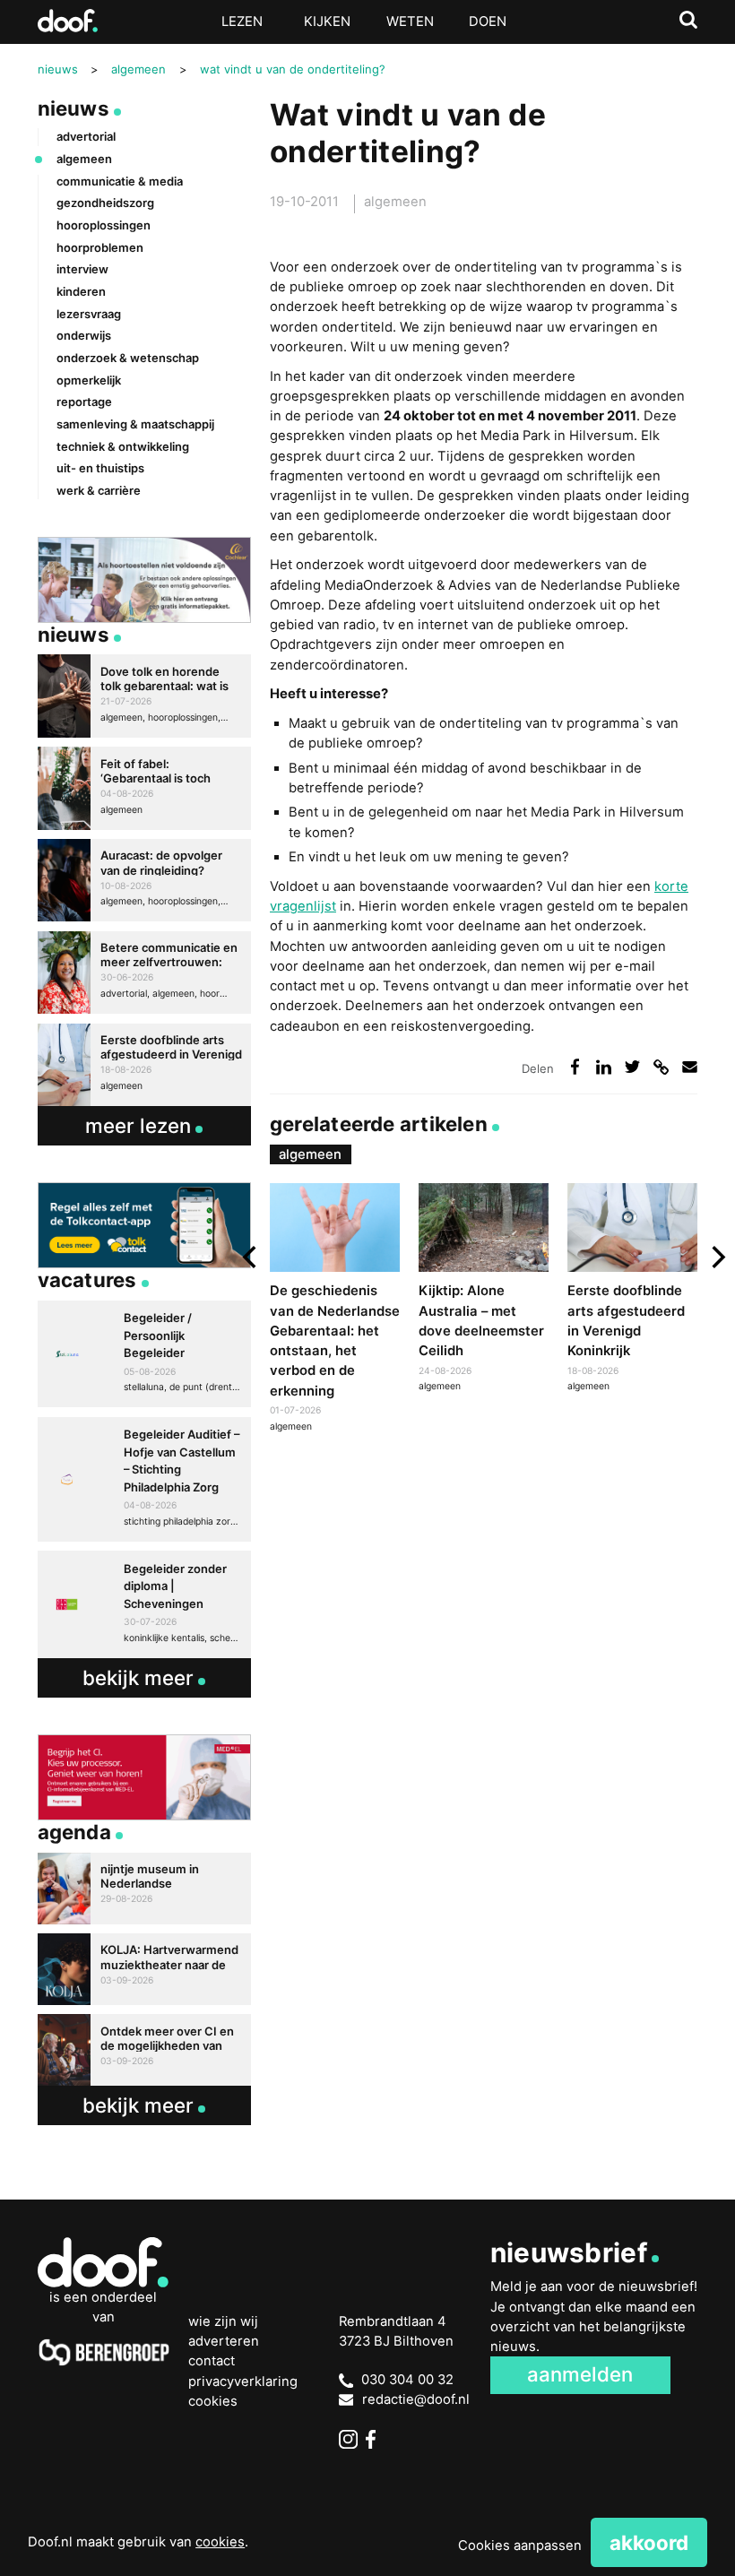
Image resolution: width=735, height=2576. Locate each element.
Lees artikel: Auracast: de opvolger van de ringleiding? (145, 880)
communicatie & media (120, 181)
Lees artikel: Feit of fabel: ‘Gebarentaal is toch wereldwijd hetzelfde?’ (145, 788)
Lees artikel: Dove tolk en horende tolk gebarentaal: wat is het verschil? (145, 696)
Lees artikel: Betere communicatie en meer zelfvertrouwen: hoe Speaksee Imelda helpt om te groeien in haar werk (145, 972)
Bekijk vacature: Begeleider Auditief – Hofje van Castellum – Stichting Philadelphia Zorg (145, 1479)
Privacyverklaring (243, 2382)
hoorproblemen (100, 247)
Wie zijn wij (223, 2321)
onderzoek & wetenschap (128, 358)
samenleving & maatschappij (135, 424)
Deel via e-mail (690, 1067)
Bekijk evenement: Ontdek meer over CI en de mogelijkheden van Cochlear (145, 2050)
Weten (410, 22)
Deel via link (661, 1067)
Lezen (242, 22)
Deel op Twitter (633, 1067)
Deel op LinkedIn (604, 1067)
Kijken (327, 22)
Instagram (348, 2439)
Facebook (375, 2439)
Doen (488, 22)
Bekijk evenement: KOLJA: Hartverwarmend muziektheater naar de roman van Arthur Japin (145, 1969)
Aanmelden (580, 2374)
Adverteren (224, 2341)
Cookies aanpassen (520, 2546)
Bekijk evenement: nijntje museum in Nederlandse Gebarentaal (145, 1889)
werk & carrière (99, 490)
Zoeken (689, 20)
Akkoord (649, 2542)
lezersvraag (89, 314)
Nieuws (73, 108)
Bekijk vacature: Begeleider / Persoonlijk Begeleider (145, 1354)
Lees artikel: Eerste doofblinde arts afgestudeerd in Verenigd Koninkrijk (632, 1290)
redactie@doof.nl (416, 2399)
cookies (220, 2542)
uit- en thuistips (100, 468)
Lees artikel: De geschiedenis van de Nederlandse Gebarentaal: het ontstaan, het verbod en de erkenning (335, 1310)
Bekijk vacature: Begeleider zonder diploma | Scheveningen (145, 1604)
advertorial (86, 136)
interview (82, 269)
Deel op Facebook (575, 1067)
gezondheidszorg (105, 203)
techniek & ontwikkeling (123, 446)
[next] (716, 1258)
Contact (212, 2361)
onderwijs (84, 335)
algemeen (395, 202)
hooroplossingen (104, 225)
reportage (84, 402)
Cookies (213, 2401)
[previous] (251, 1258)
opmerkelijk (89, 380)
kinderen (81, 291)
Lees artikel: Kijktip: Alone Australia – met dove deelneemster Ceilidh (484, 1290)
